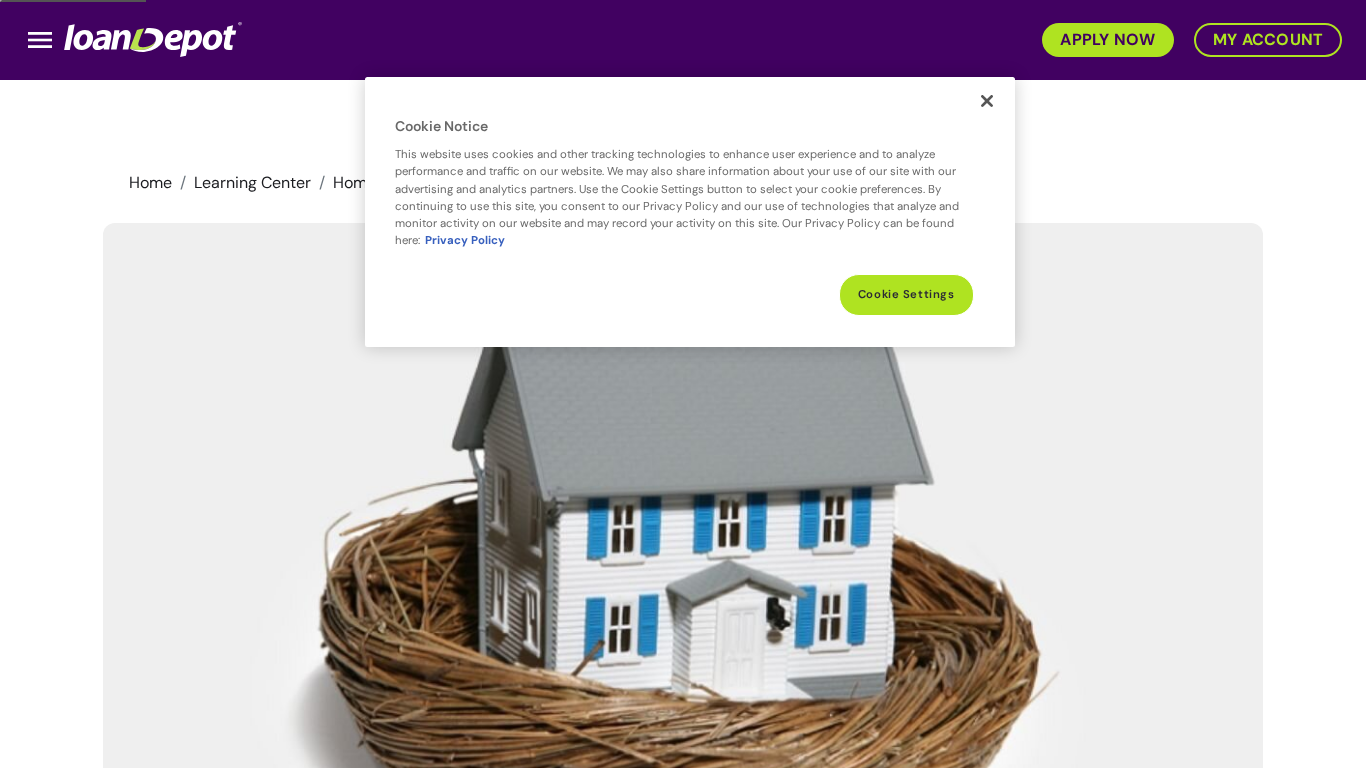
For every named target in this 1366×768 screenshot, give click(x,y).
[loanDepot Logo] (153, 38)
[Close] (987, 101)
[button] (1102, 38)
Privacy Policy (465, 240)
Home (150, 182)
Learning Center (252, 182)
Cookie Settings (906, 294)
